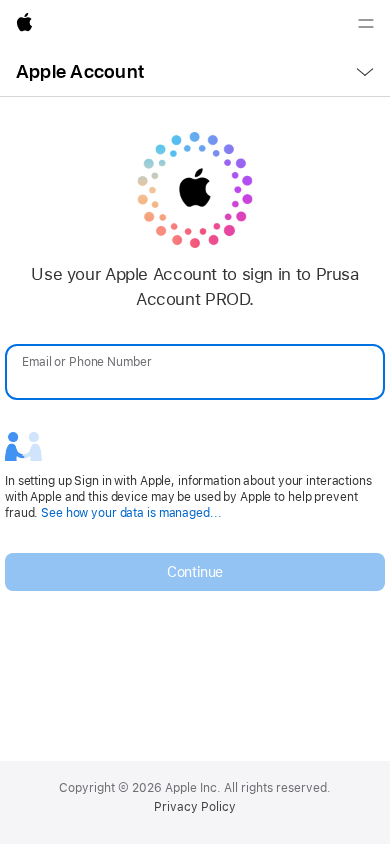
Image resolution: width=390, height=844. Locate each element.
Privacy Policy (195, 807)
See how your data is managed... (131, 513)
